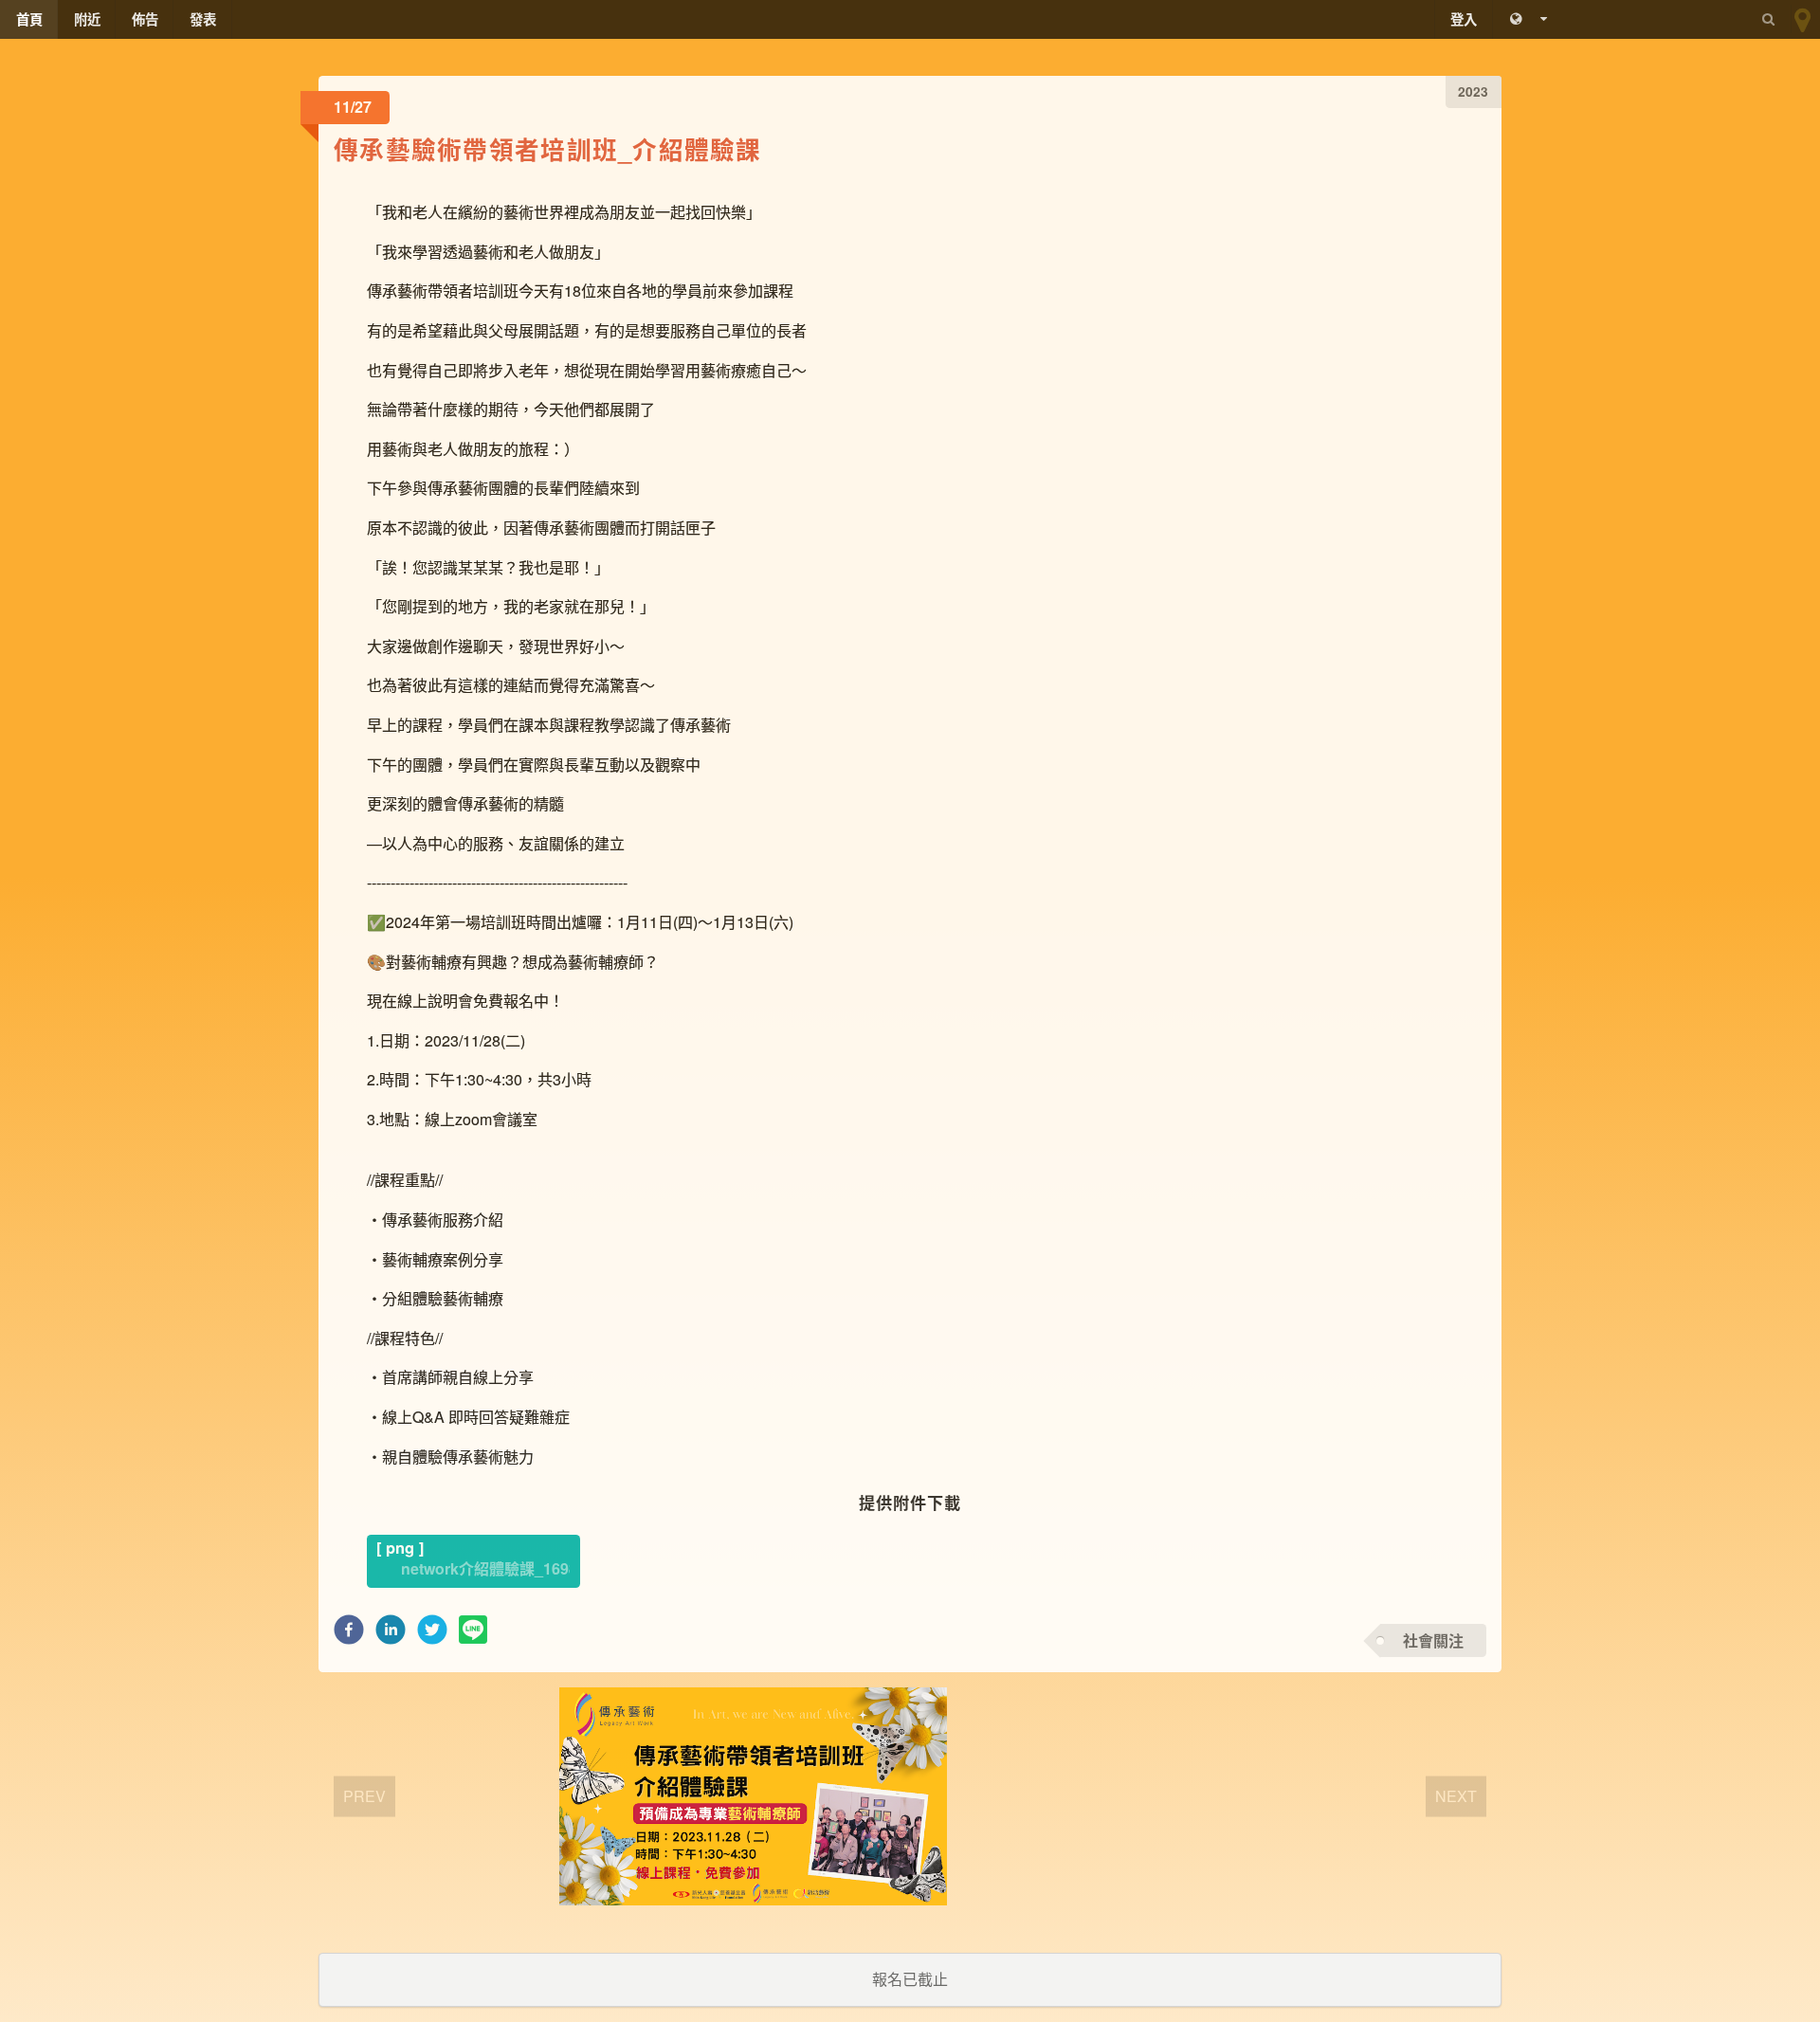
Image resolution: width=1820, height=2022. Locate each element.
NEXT (1456, 1796)
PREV (364, 1796)
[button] (349, 1635)
